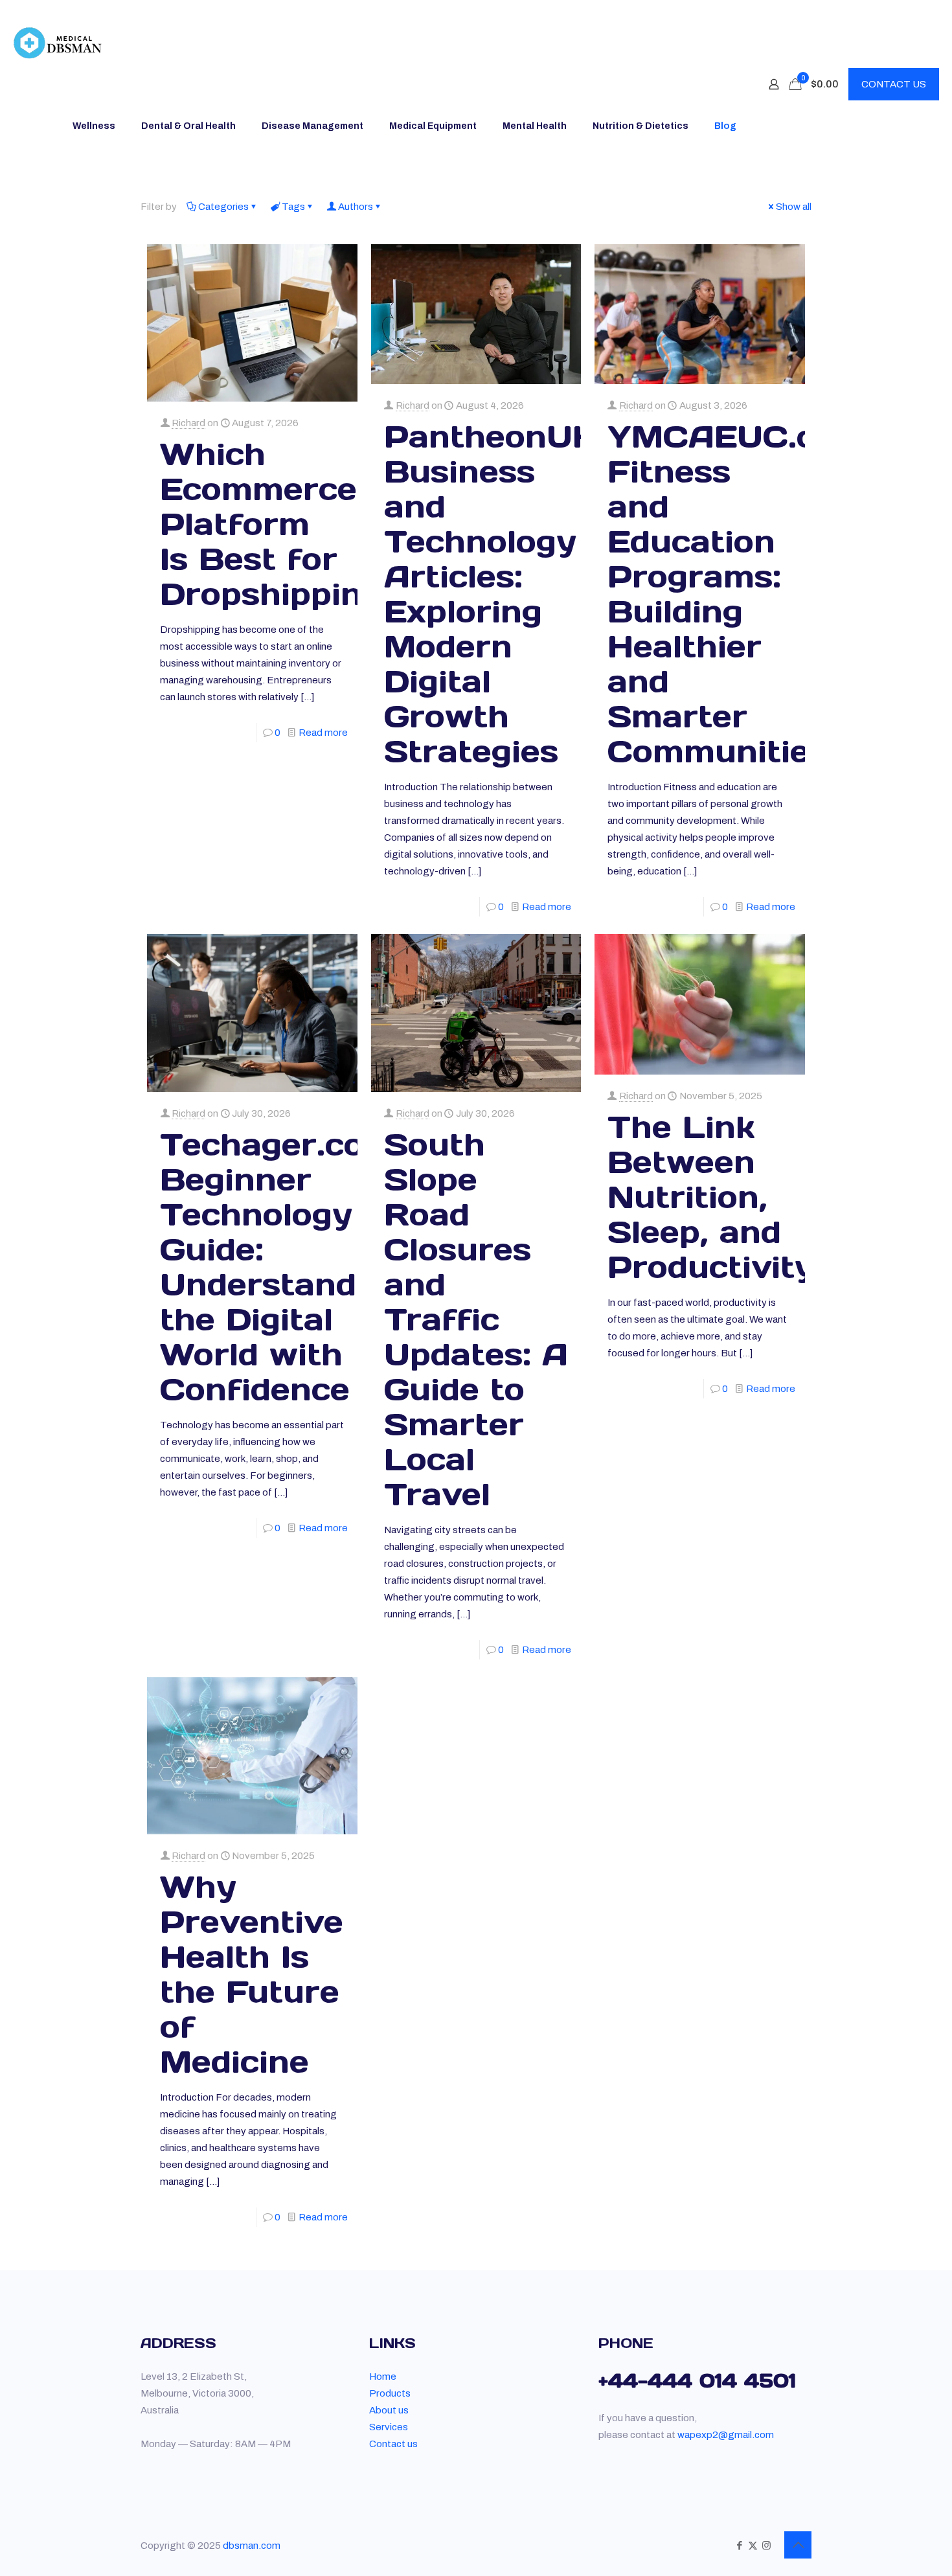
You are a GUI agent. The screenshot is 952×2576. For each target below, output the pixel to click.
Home (383, 2377)
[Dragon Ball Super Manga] (58, 42)
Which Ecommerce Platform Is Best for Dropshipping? (281, 524)
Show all (794, 207)
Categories (223, 207)
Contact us (393, 2444)
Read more (323, 733)
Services (389, 2427)
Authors (356, 207)
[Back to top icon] (798, 2545)
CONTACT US (894, 84)
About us (389, 2410)
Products (390, 2393)
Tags (293, 207)
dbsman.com (252, 2546)
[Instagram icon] (766, 2546)
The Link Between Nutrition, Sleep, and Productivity (711, 1197)
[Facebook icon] (739, 2546)
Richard (188, 423)
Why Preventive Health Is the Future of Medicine (252, 1974)
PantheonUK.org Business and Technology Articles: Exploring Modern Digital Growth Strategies (523, 594)
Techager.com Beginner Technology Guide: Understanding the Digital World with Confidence (283, 1267)
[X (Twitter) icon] (753, 2546)
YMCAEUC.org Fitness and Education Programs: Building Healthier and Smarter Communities (730, 594)
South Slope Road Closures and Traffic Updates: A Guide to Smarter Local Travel (476, 1319)
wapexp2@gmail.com (726, 2435)
